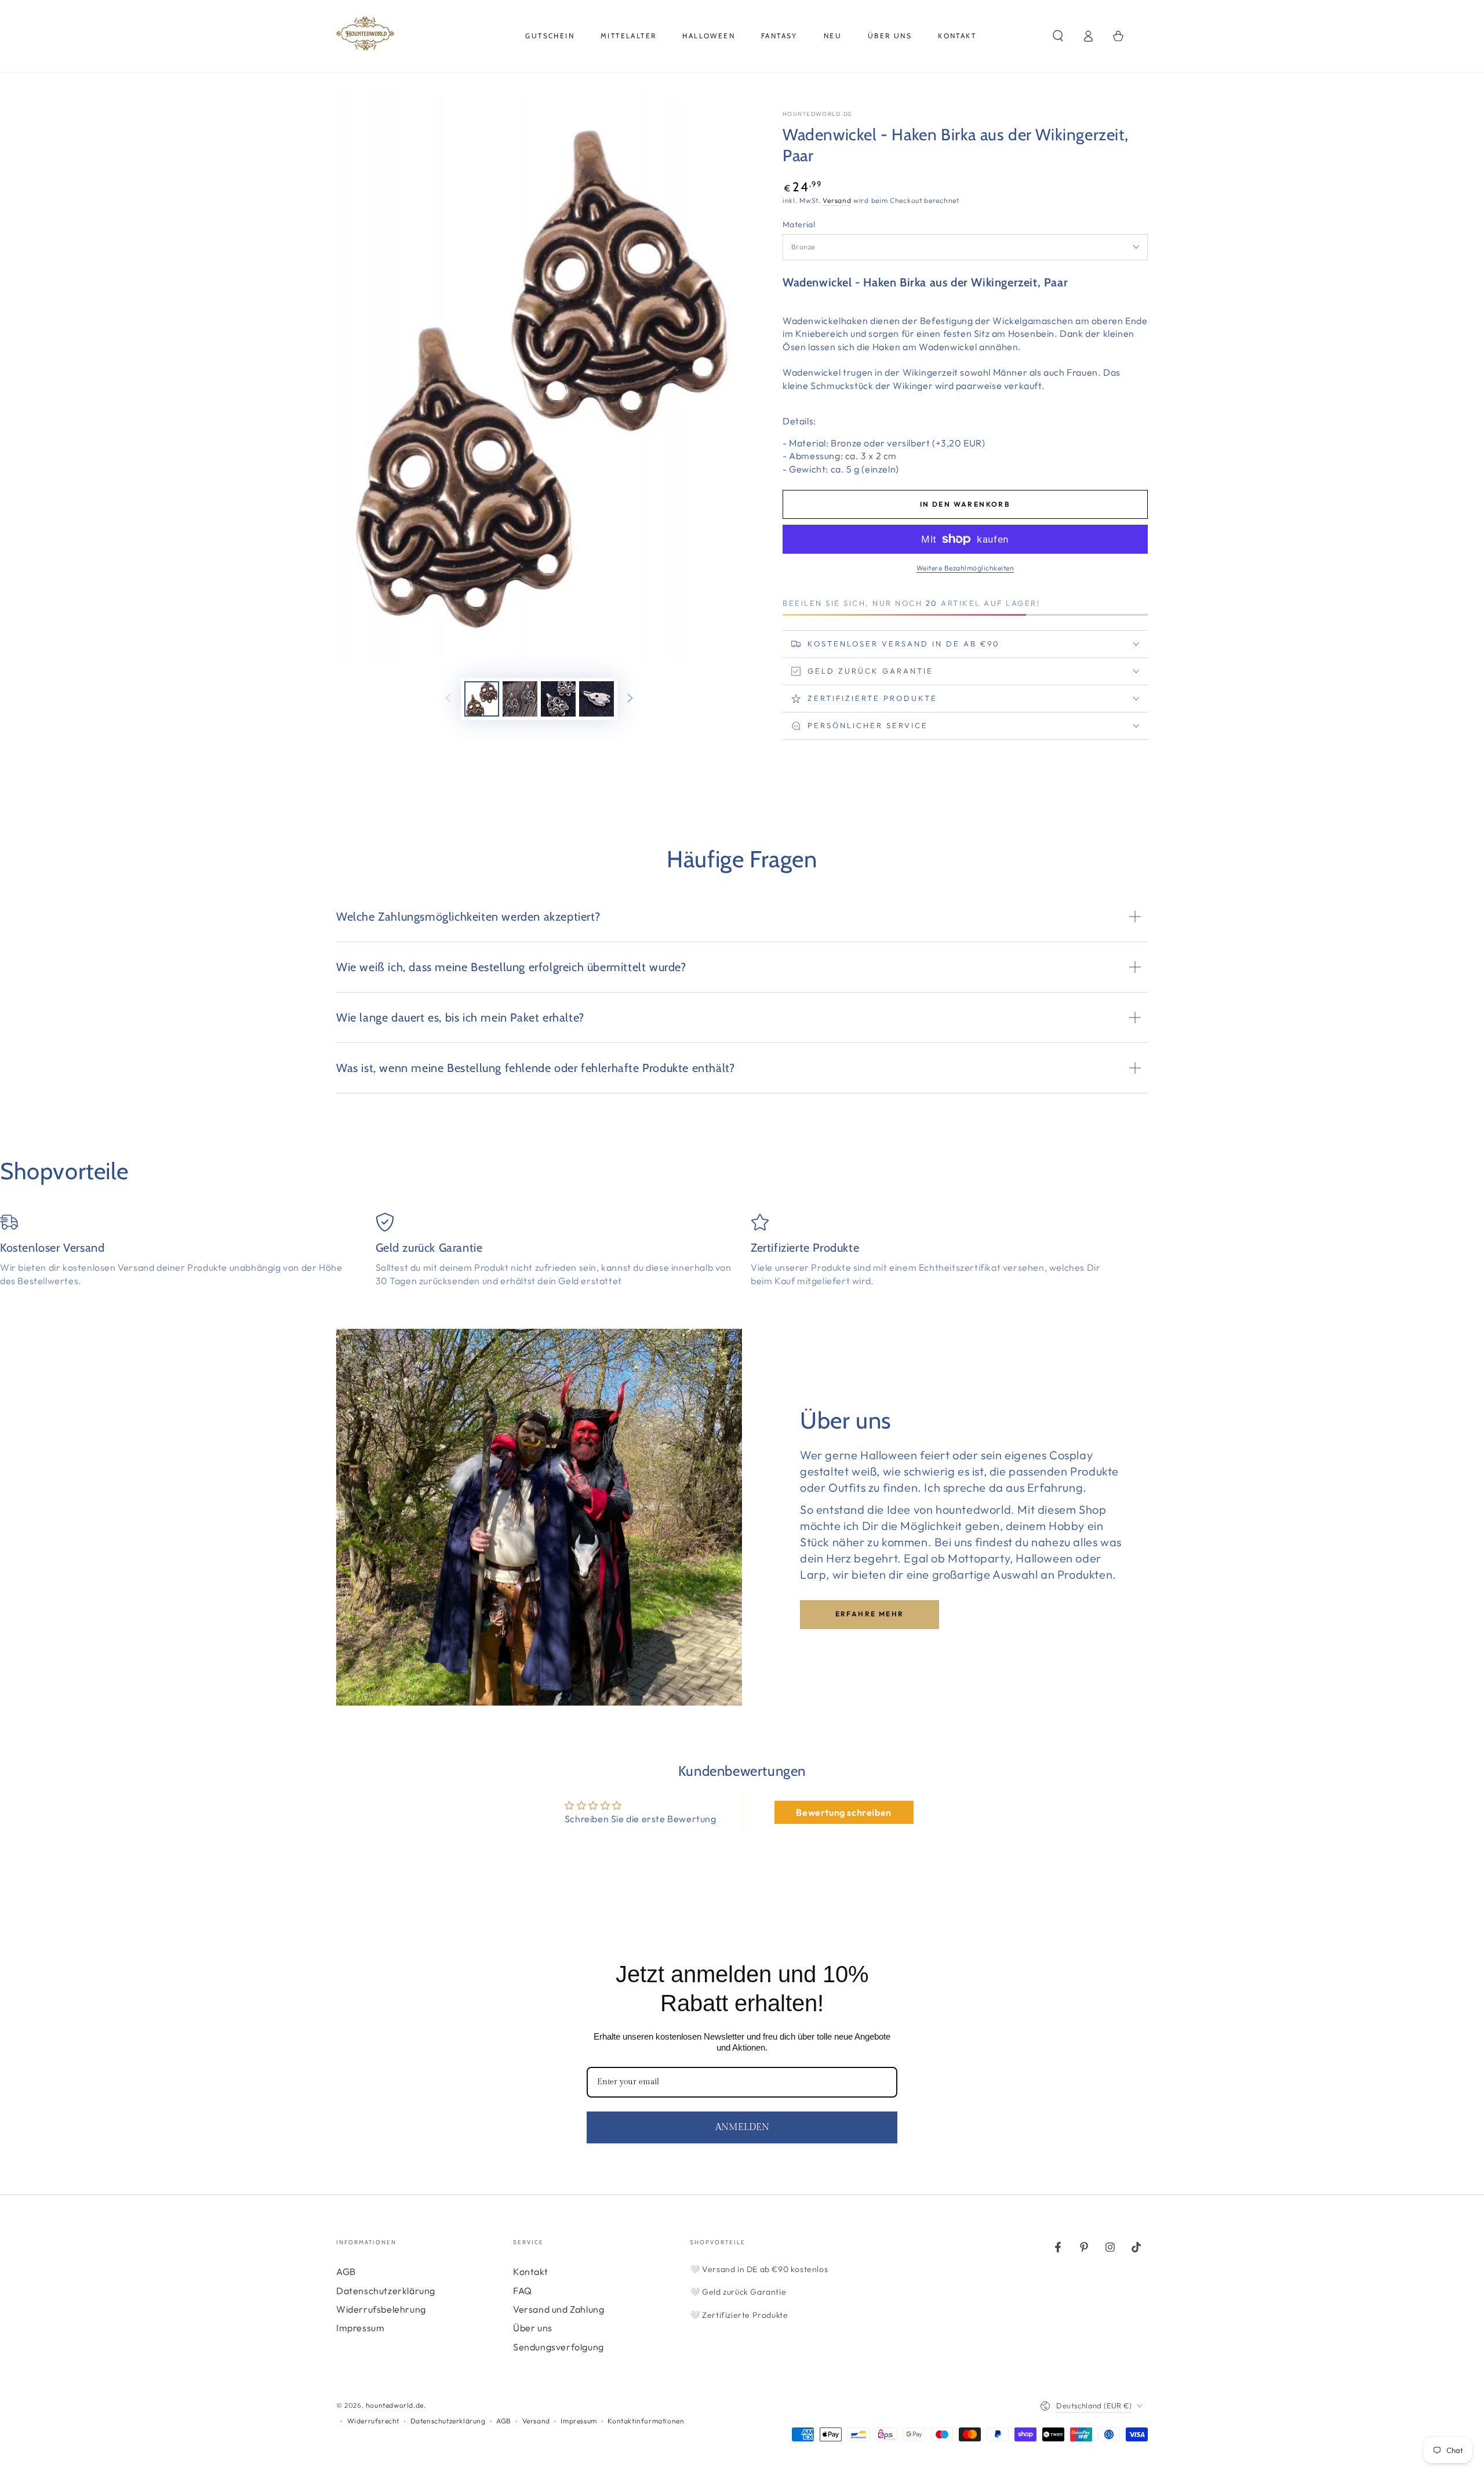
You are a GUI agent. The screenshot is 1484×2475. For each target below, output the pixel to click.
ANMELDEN (742, 2127)
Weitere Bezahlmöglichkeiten (965, 568)
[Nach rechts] (630, 699)
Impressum (360, 2328)
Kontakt (530, 2272)
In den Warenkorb (965, 504)
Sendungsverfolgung (559, 2347)
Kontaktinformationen (646, 2421)
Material (799, 224)
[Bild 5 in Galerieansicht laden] (596, 699)
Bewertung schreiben (843, 1812)
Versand (837, 200)
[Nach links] (448, 699)
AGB (346, 2272)
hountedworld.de (818, 114)
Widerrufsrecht (373, 2421)
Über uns (533, 2328)
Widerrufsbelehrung (381, 2309)
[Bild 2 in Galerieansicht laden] (520, 699)
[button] (1058, 36)
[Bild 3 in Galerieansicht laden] (558, 699)
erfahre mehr (870, 1614)
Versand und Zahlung (559, 2309)
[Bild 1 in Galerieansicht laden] (482, 699)
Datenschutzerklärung (386, 2291)
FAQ (523, 2291)
